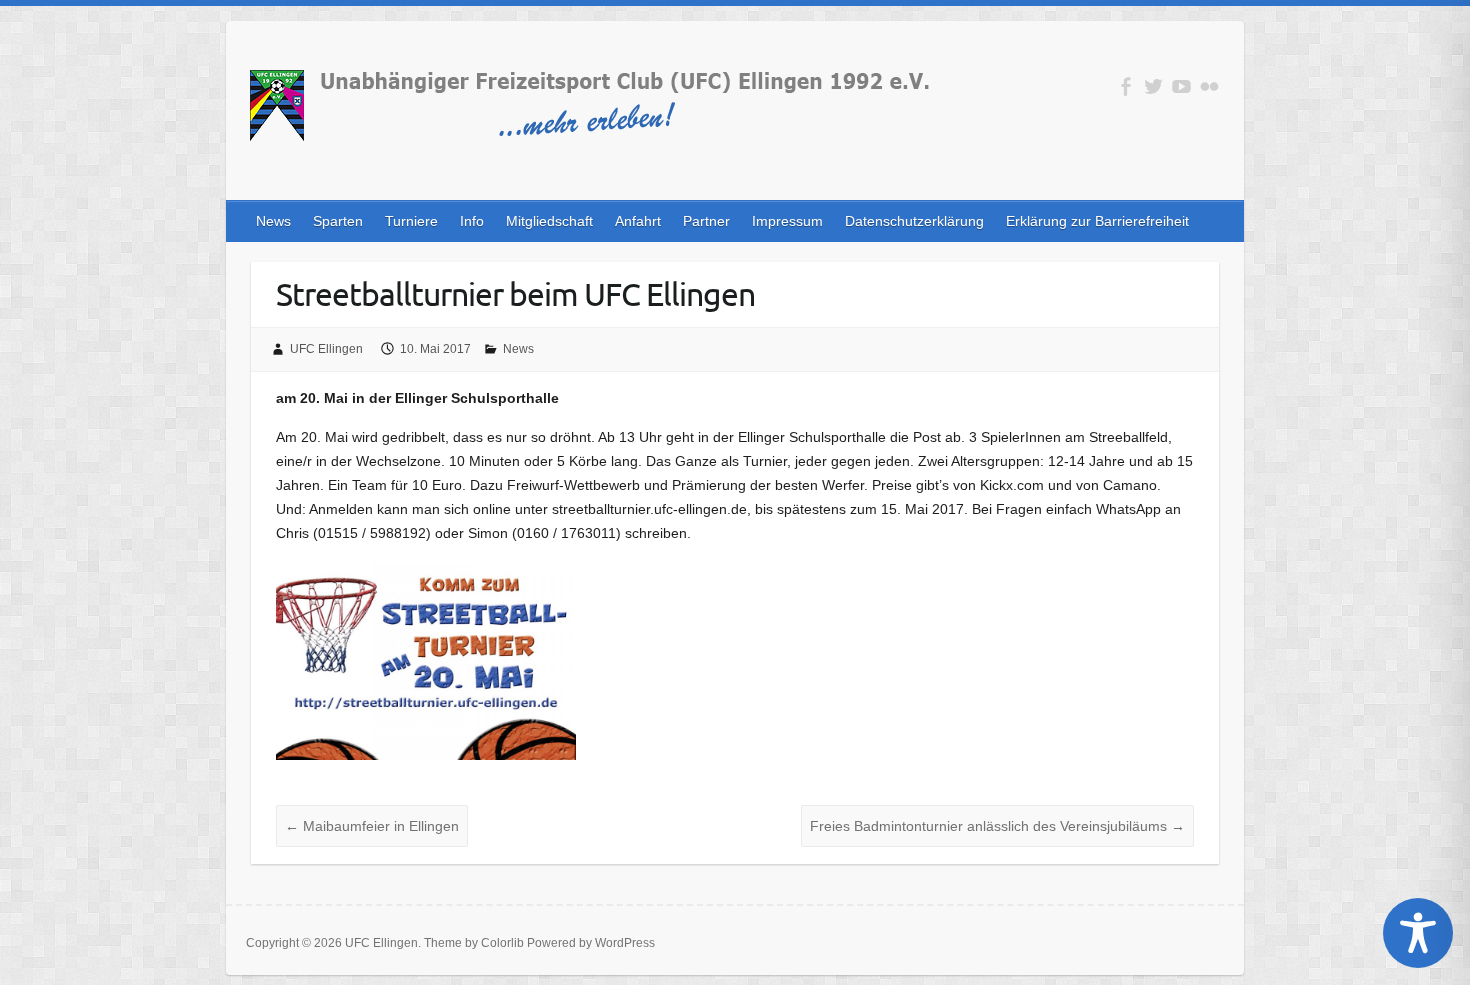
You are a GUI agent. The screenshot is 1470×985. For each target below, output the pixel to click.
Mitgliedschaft (549, 221)
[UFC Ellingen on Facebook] (1125, 86)
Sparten (338, 221)
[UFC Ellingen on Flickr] (1209, 86)
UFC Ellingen (326, 349)
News (273, 221)
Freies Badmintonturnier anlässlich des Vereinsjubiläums (997, 826)
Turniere (411, 221)
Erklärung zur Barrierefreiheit (1097, 221)
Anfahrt (638, 221)
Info (472, 221)
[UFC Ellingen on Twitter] (1153, 86)
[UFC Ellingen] (588, 109)
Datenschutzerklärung (914, 221)
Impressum (787, 221)
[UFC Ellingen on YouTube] (1181, 86)
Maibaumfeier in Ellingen (372, 826)
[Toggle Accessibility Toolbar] (1418, 933)
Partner (706, 221)
